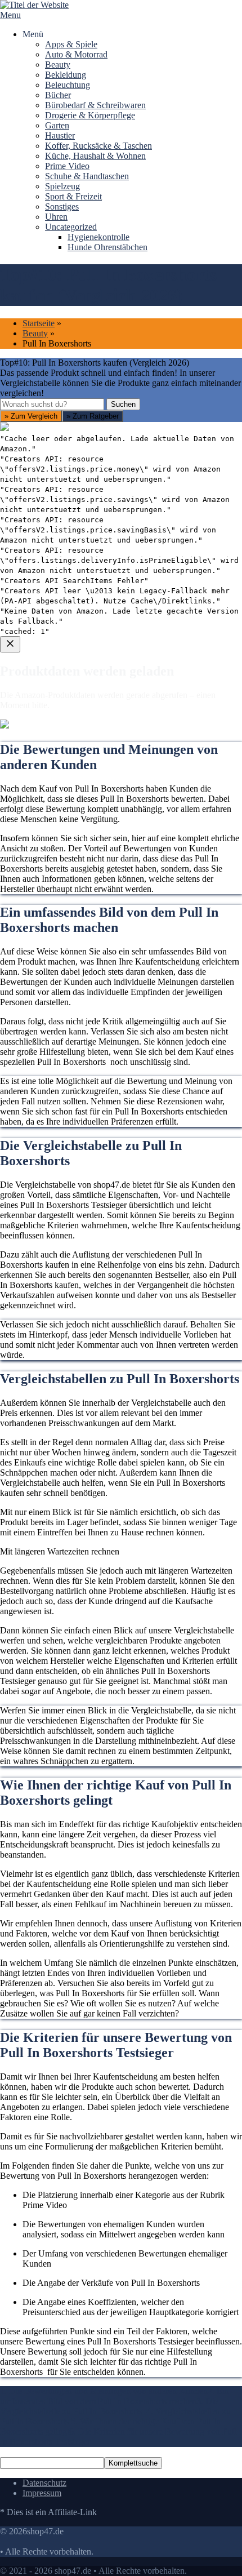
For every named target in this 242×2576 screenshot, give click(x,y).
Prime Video (67, 166)
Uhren (56, 217)
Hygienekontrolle (98, 237)
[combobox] (52, 404)
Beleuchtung (68, 85)
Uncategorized (71, 227)
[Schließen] (10, 644)
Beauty (58, 65)
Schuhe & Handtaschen (87, 176)
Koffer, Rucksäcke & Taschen (98, 146)
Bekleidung (66, 75)
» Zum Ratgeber (93, 416)
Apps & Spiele (71, 44)
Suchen (123, 404)
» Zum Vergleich (31, 416)
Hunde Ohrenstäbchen (107, 247)
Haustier (60, 136)
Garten (57, 125)
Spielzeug (62, 186)
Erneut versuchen (46, 902)
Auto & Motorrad (76, 54)
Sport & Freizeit (73, 196)
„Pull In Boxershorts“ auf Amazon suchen (89, 790)
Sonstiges (62, 206)
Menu (10, 15)
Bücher (58, 95)
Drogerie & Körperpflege (90, 115)
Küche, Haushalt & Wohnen (95, 156)
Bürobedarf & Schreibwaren (95, 105)
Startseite (39, 323)
